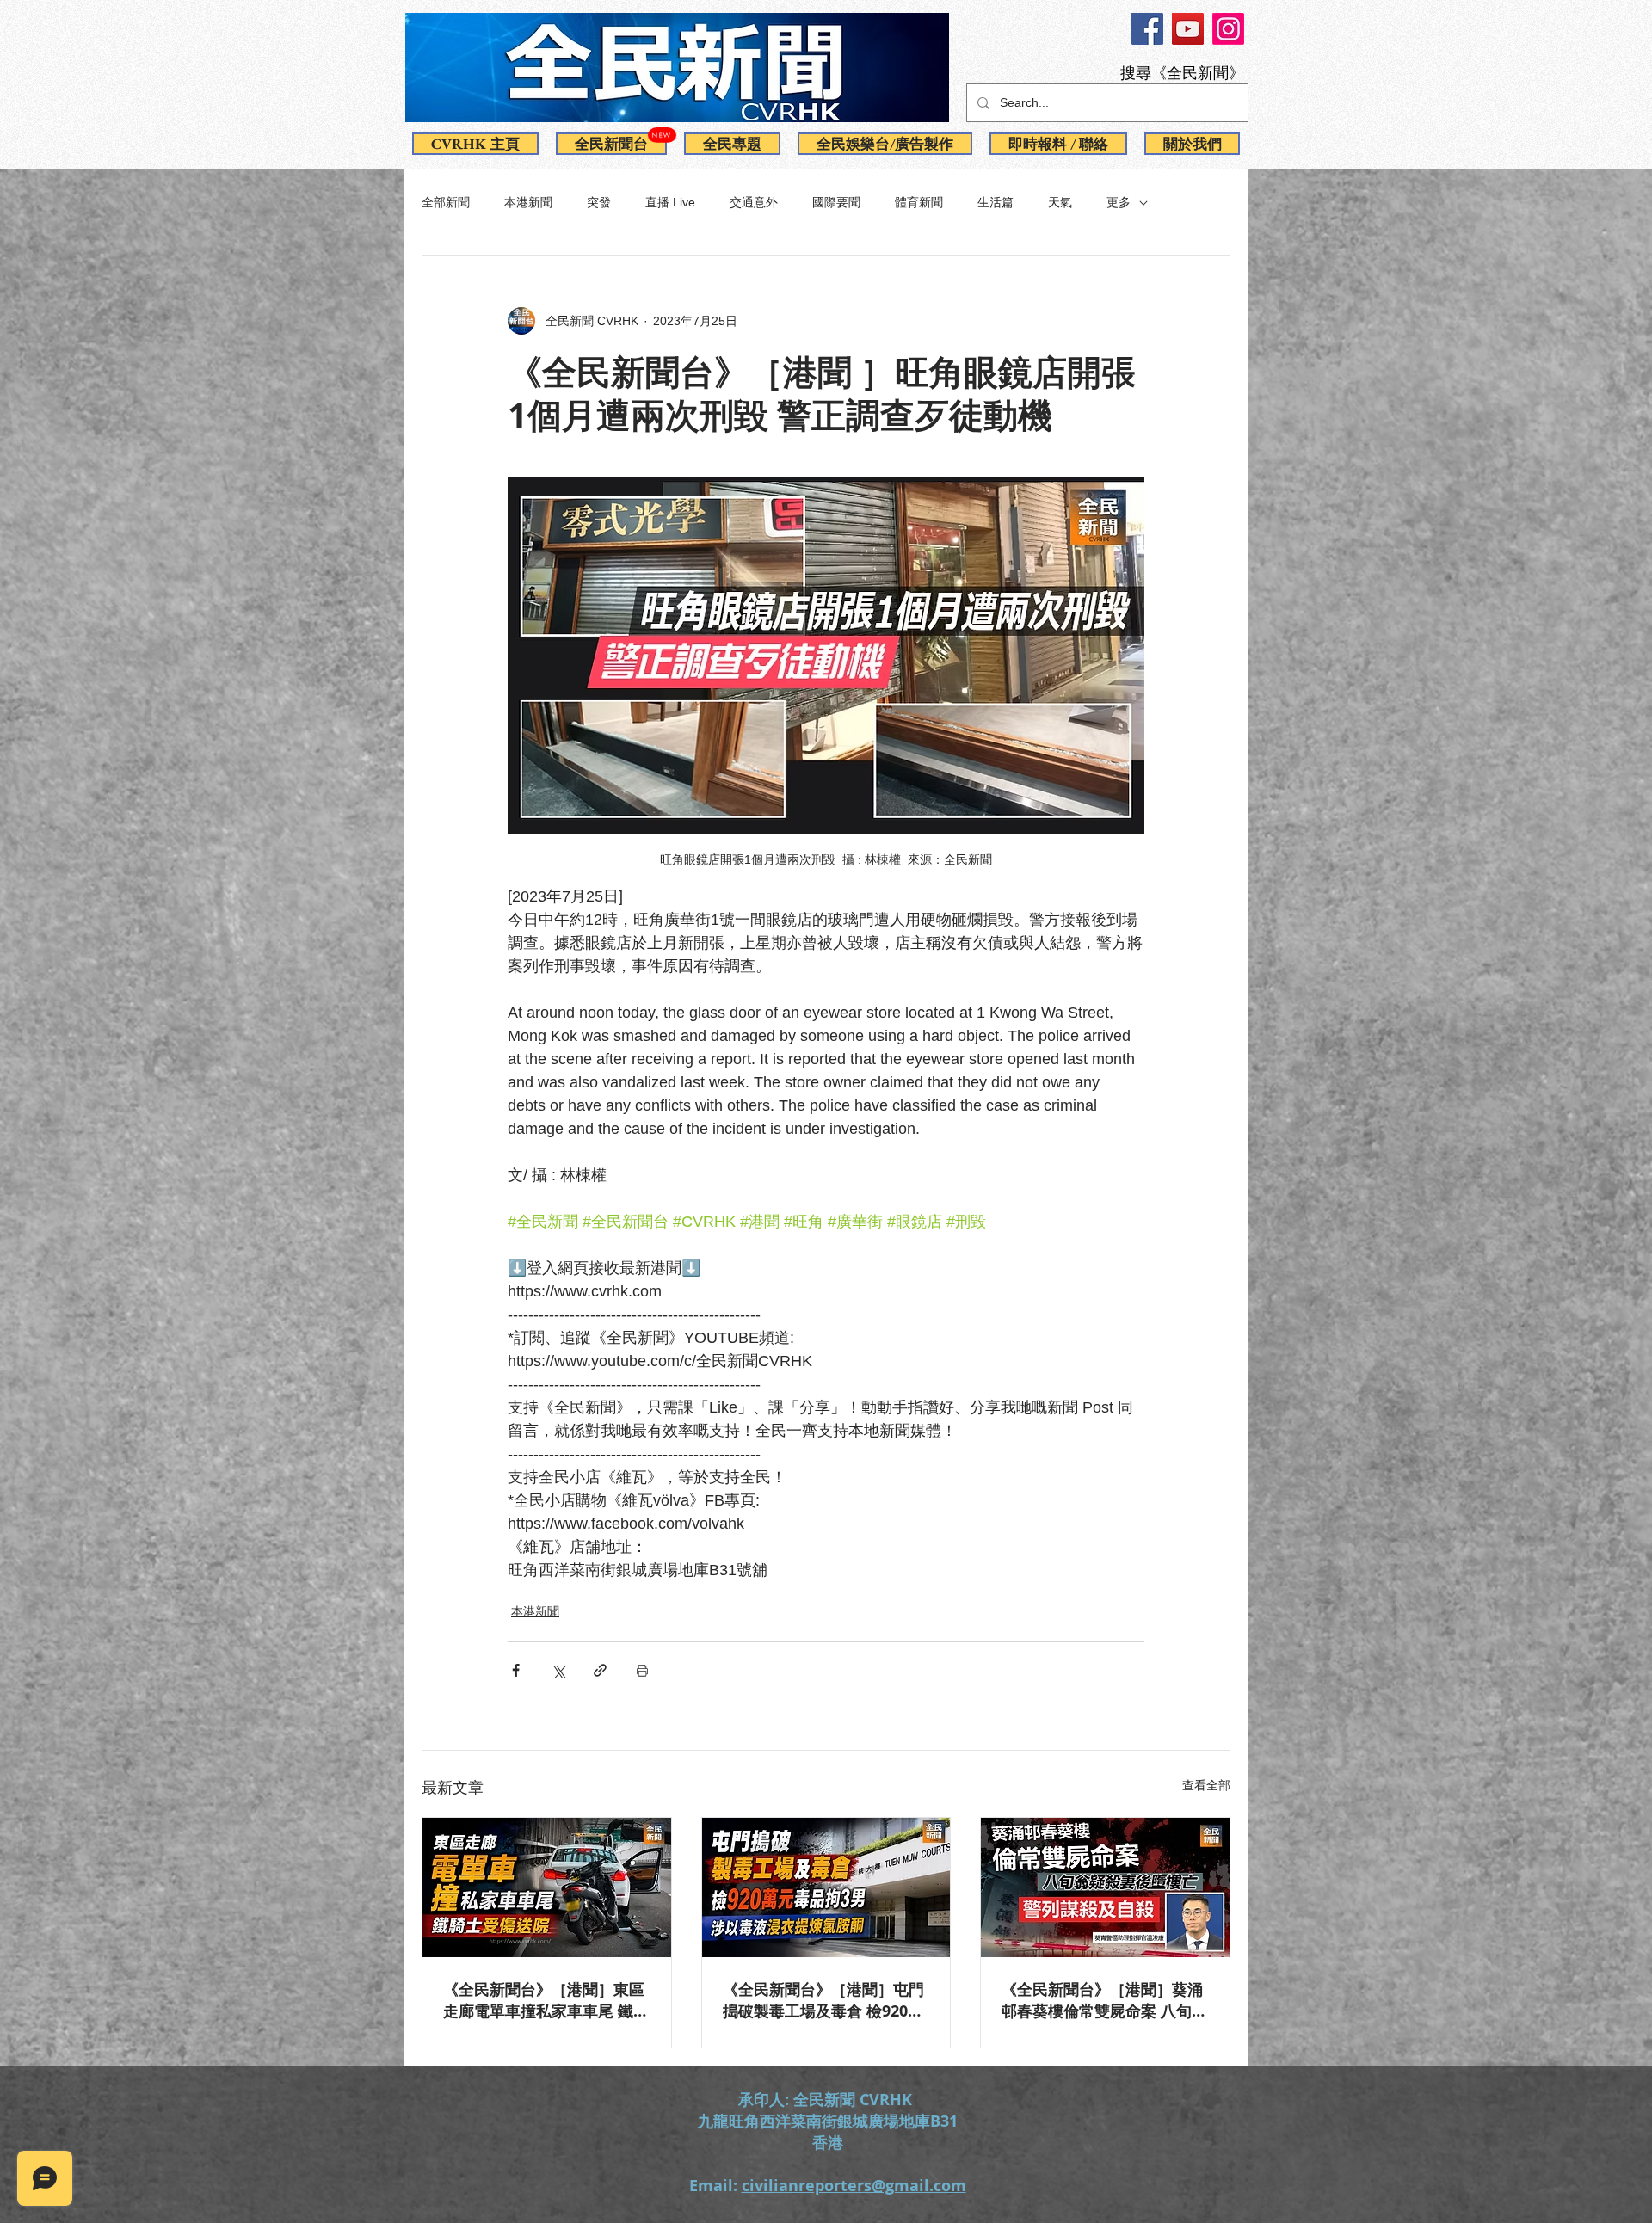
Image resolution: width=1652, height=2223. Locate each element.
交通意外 (754, 202)
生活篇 (996, 202)
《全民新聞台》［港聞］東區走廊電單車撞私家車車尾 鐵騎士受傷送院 (546, 2000)
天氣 (1060, 202)
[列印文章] (642, 1670)
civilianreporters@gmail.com (854, 2186)
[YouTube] (1188, 29)
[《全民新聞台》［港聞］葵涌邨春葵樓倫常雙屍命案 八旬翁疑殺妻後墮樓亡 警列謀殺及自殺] (1105, 1887)
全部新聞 (446, 202)
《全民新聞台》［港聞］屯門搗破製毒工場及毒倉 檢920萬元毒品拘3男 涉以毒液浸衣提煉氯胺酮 (823, 2000)
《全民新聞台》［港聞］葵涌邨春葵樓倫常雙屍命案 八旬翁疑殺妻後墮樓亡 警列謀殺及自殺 (1104, 2000)
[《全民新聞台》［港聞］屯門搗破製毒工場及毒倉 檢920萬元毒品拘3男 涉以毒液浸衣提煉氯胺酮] (826, 1887)
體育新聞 (919, 202)
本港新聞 (528, 202)
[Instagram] (1228, 29)
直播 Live (670, 202)
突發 (599, 202)
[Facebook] (1147, 29)
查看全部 (1206, 1785)
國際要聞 (836, 202)
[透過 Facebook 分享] (516, 1670)
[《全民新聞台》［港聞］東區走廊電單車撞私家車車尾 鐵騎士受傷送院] (547, 1887)
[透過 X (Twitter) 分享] (558, 1670)
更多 (1119, 202)
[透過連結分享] (600, 1670)
